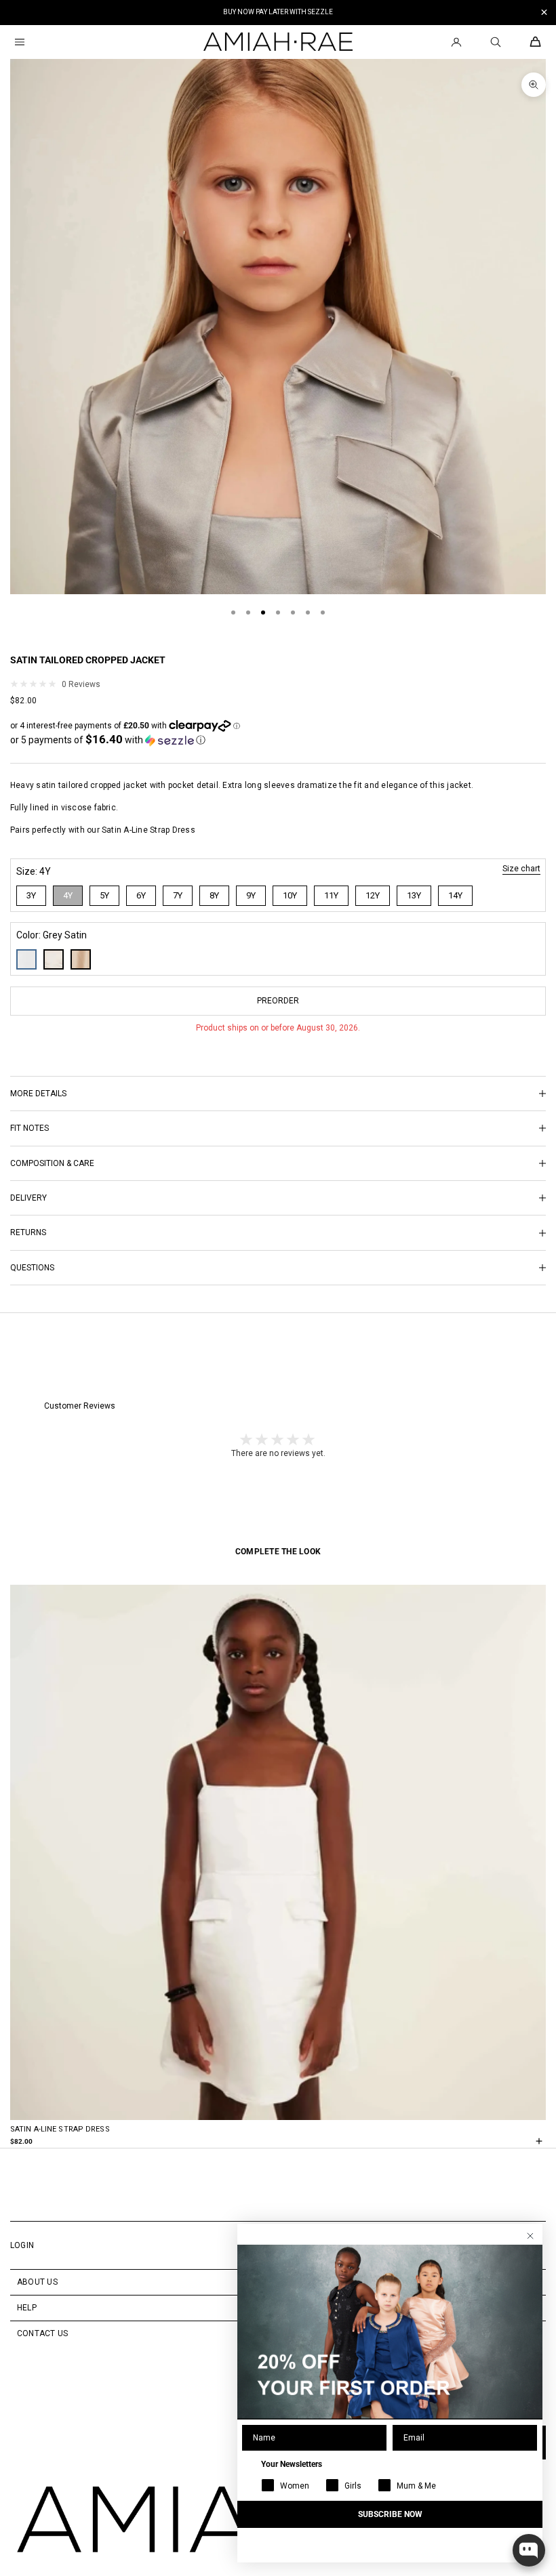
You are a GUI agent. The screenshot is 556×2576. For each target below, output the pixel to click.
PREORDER (278, 1001)
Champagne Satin (81, 959)
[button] (108, 740)
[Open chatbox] (529, 2550)
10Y (290, 895)
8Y (214, 895)
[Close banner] (544, 13)
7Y (178, 895)
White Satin (54, 959)
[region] (278, 13)
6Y (141, 895)
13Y (414, 895)
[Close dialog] (530, 2236)
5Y (104, 895)
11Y (331, 895)
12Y (373, 895)
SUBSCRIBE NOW (390, 2514)
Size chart (521, 869)
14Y (455, 895)
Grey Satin (26, 959)
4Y (68, 895)
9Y (251, 895)
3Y (31, 895)
